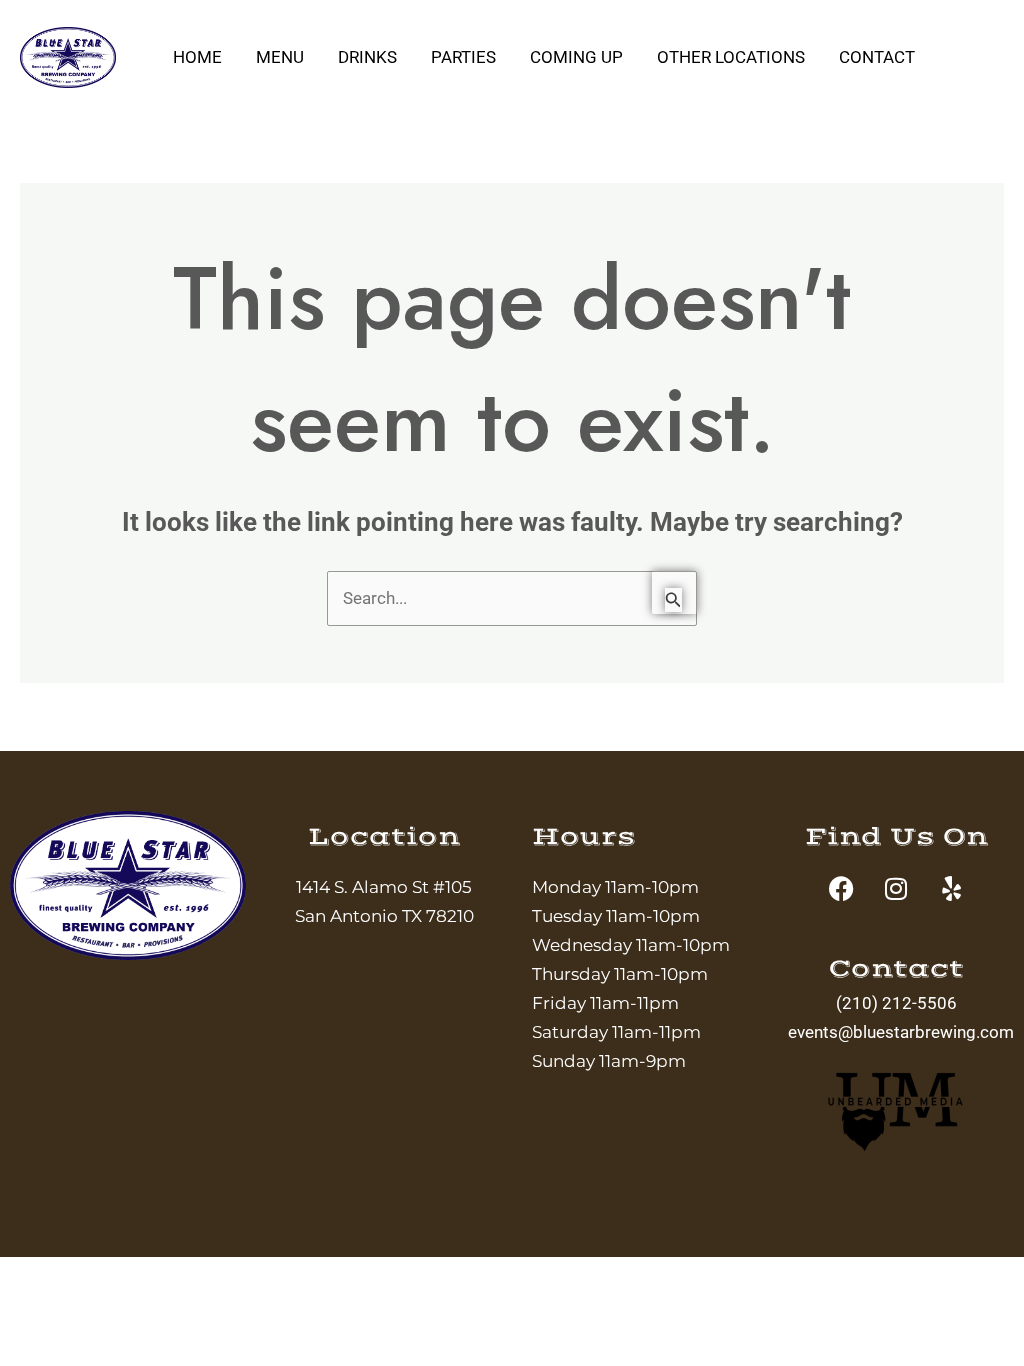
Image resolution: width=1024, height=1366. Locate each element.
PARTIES (463, 57)
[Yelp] (987, 87)
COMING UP (576, 57)
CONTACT (877, 57)
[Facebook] (981, 29)
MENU (280, 57)
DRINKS (367, 57)
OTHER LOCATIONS (731, 57)
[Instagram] (987, 58)
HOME (197, 57)
